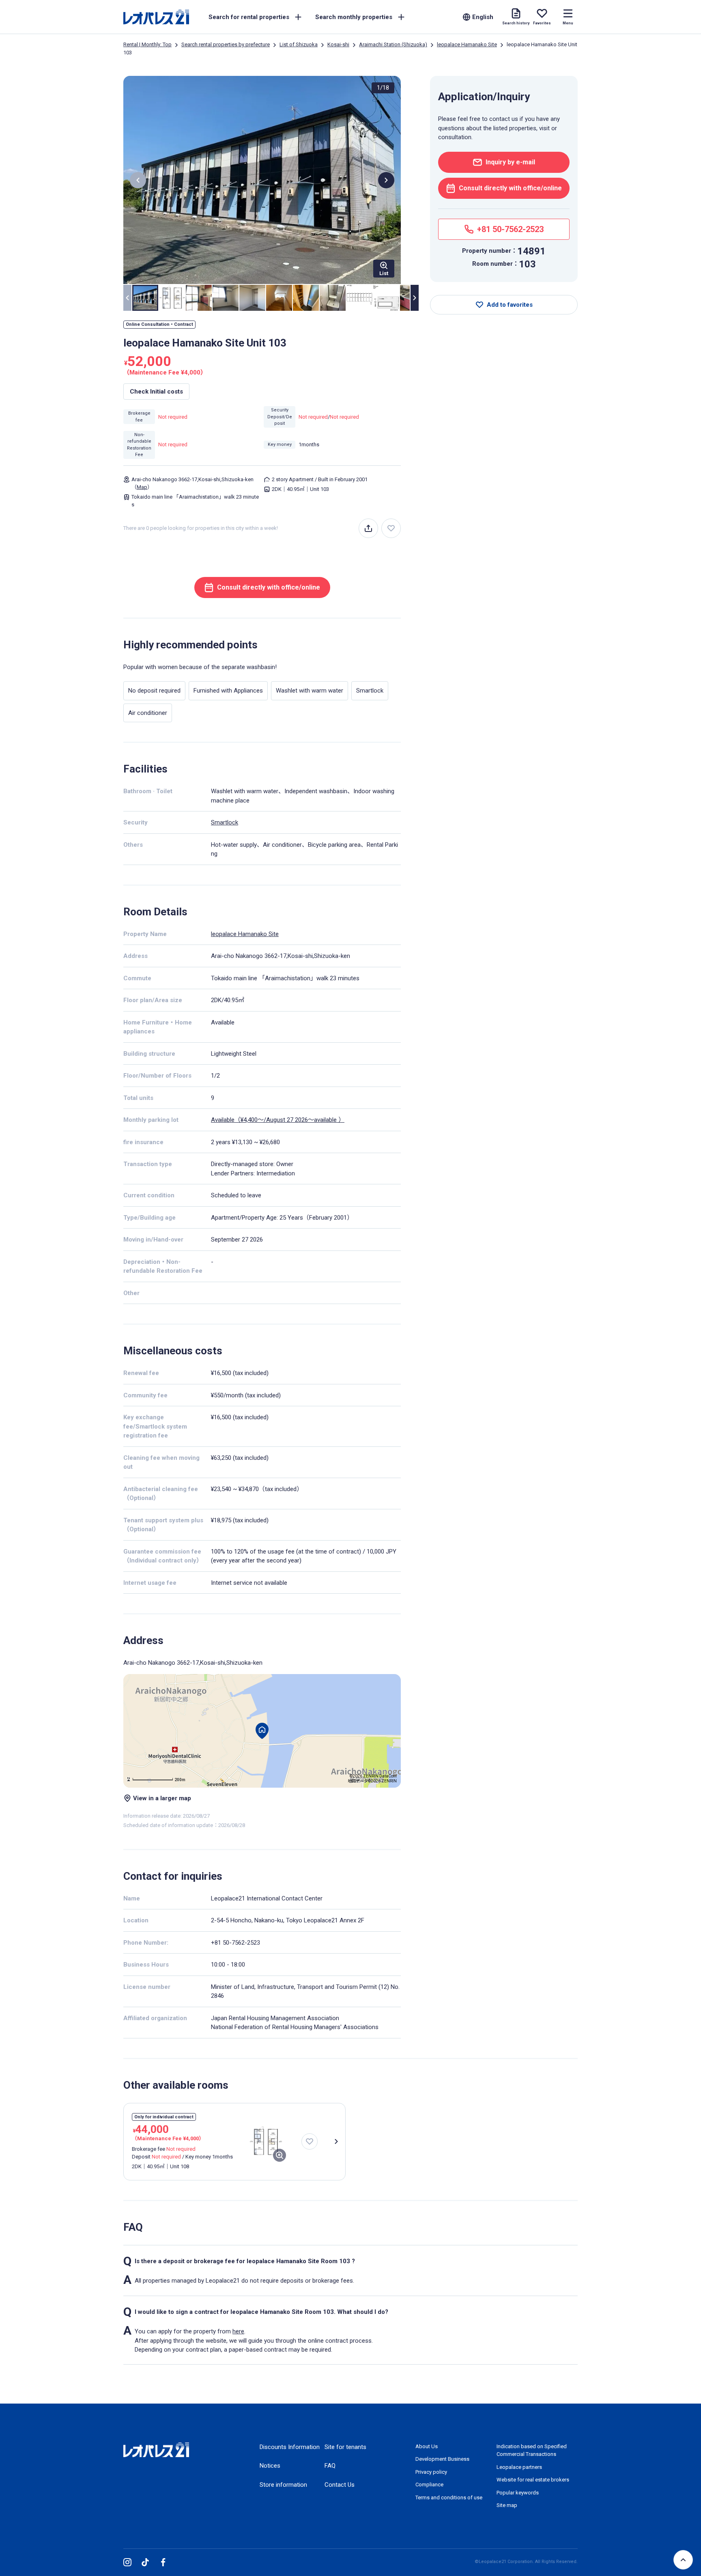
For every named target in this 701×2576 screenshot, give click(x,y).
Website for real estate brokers (533, 2480)
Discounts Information (290, 2447)
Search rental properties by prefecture (226, 44)
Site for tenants (345, 2447)
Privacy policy (431, 2472)
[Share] (368, 528)
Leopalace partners (519, 2467)
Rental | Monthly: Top (147, 44)
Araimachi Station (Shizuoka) (393, 44)
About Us (427, 2446)
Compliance (429, 2485)
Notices (270, 2466)
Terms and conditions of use (449, 2497)
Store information (283, 2485)
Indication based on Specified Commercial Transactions (532, 2450)
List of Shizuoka (299, 44)
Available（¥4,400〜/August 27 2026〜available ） (278, 1120)
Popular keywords (518, 2493)
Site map (507, 2505)
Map (142, 487)
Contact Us (340, 2485)
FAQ (330, 2466)
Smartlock (225, 822)
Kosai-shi (338, 44)
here (238, 2331)
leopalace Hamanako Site (467, 44)
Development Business (442, 2459)
